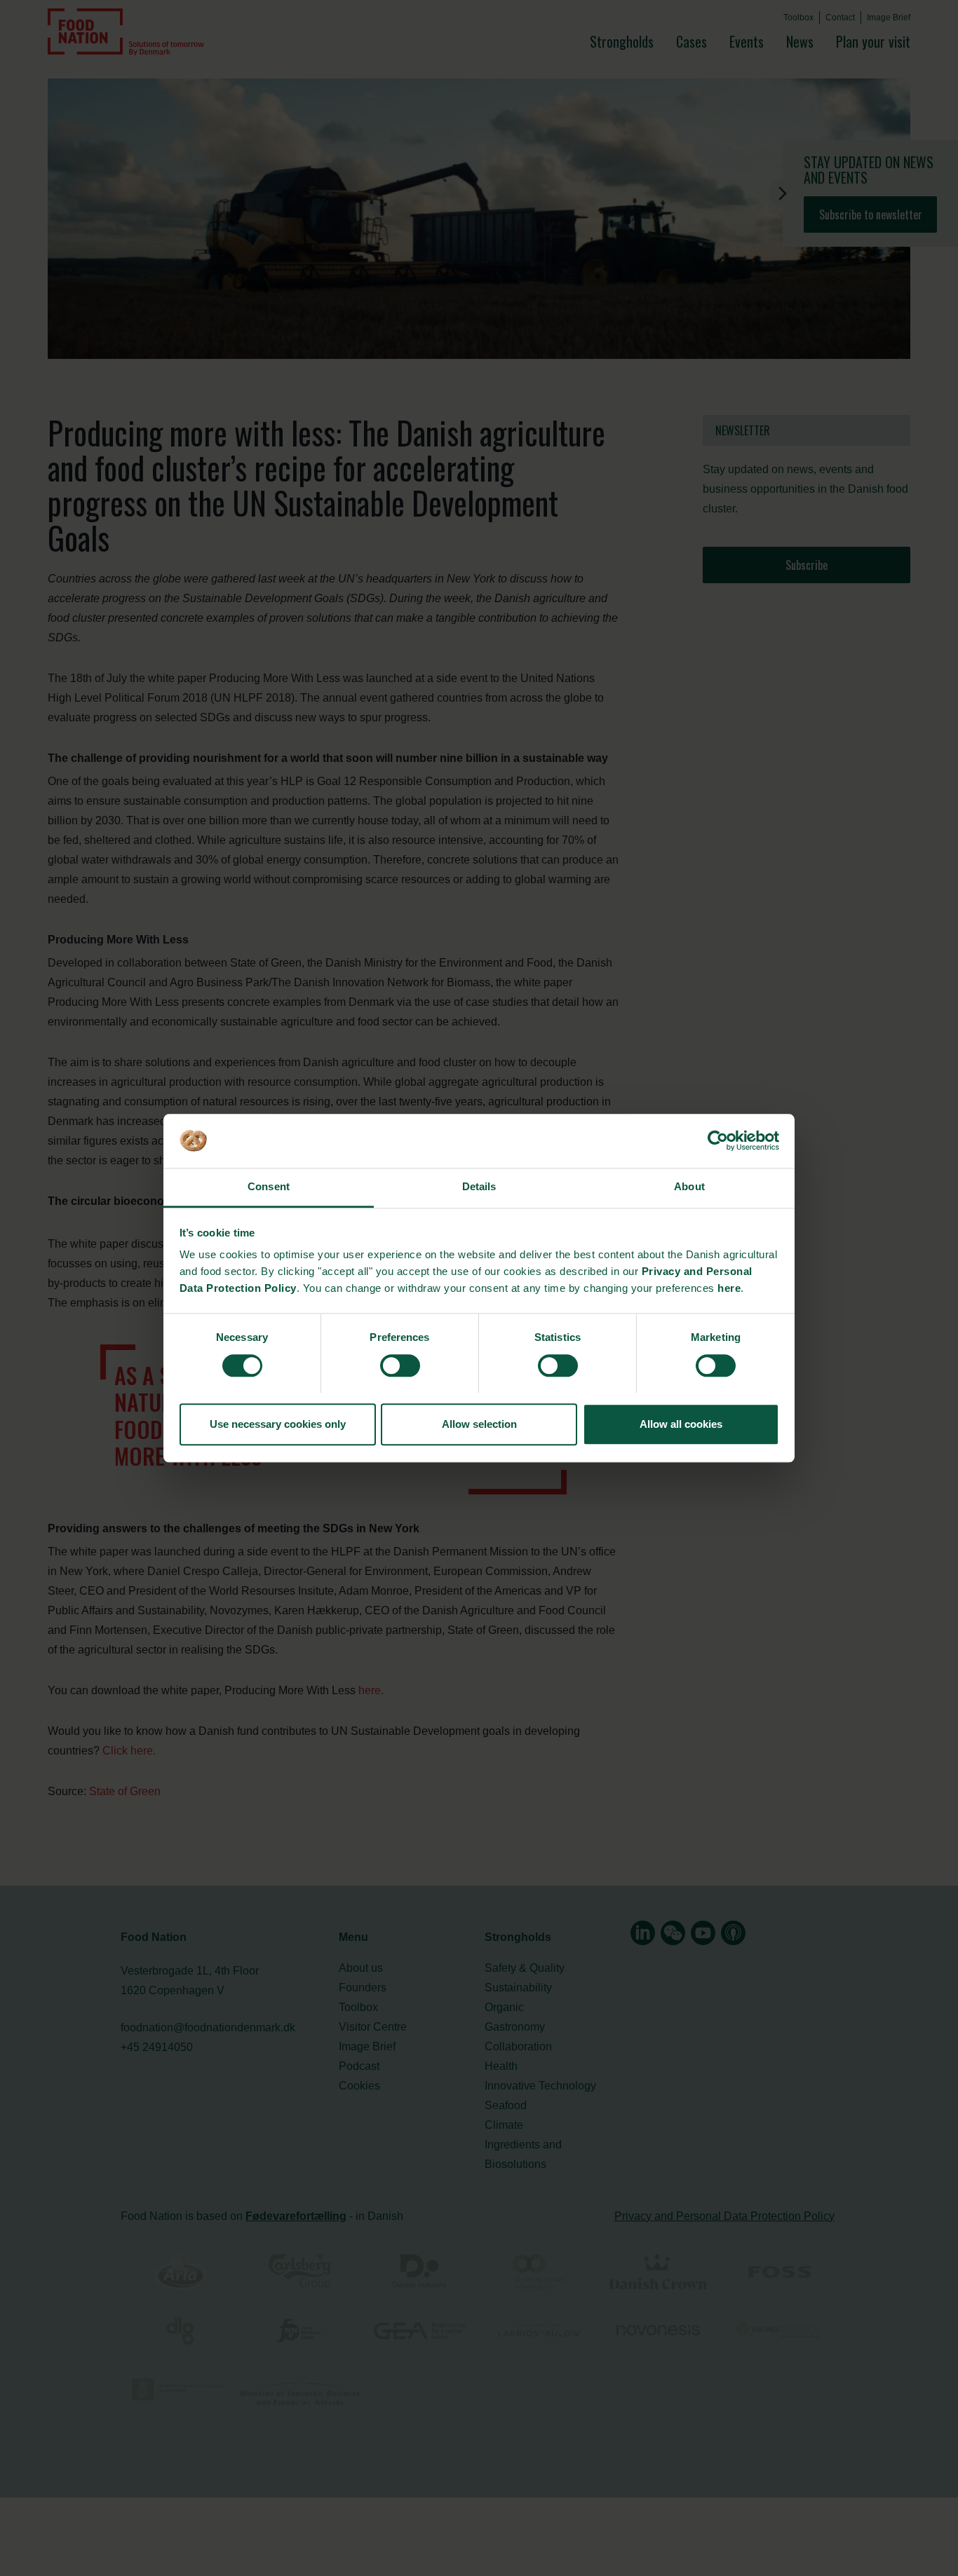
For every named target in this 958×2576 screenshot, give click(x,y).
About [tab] (689, 1187)
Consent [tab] (269, 1187)
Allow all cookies (681, 1424)
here (729, 1289)
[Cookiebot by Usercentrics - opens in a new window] (718, 1140)
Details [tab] (479, 1187)
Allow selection (479, 1424)
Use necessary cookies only (278, 1424)
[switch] (400, 1365)
